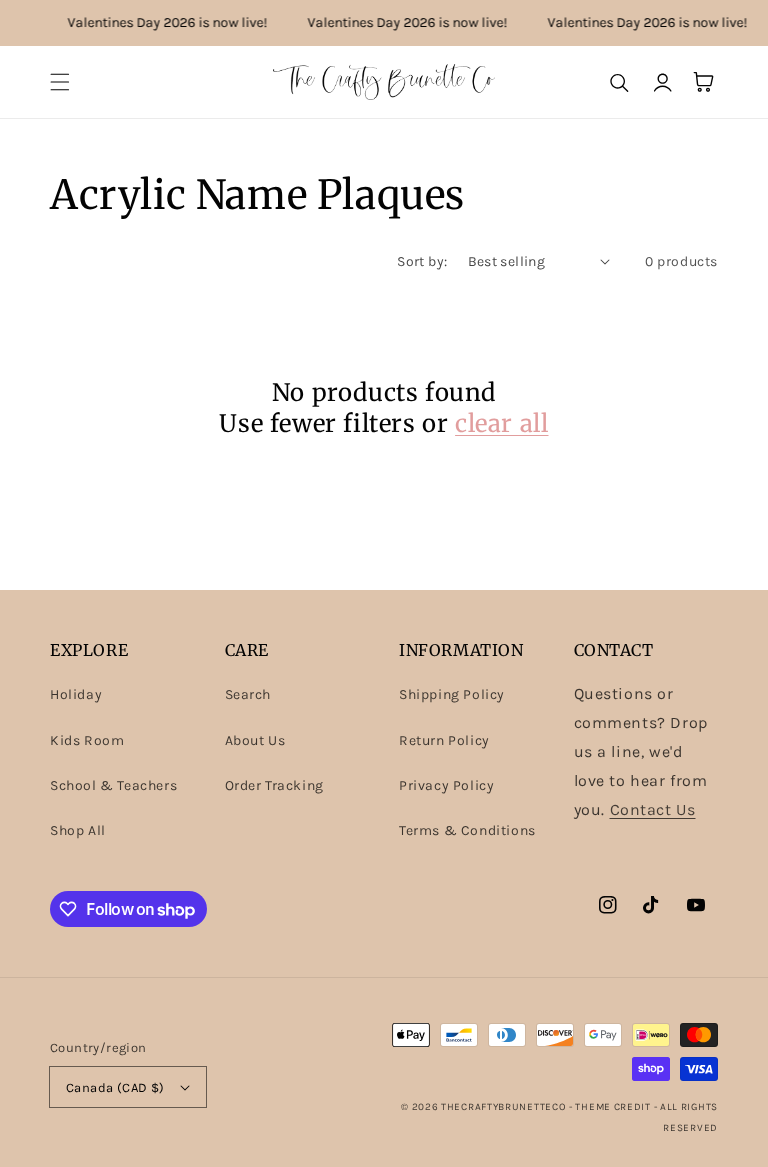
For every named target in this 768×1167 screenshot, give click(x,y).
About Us (255, 740)
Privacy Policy (446, 785)
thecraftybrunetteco (503, 1107)
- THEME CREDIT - (614, 1107)
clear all (501, 423)
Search (248, 694)
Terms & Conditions (467, 830)
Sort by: (422, 261)
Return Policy (444, 740)
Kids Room (87, 740)
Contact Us (653, 809)
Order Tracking (274, 785)
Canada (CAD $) (115, 1087)
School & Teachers (113, 785)
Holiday (76, 694)
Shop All (78, 830)
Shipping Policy (452, 694)
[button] (60, 82)
